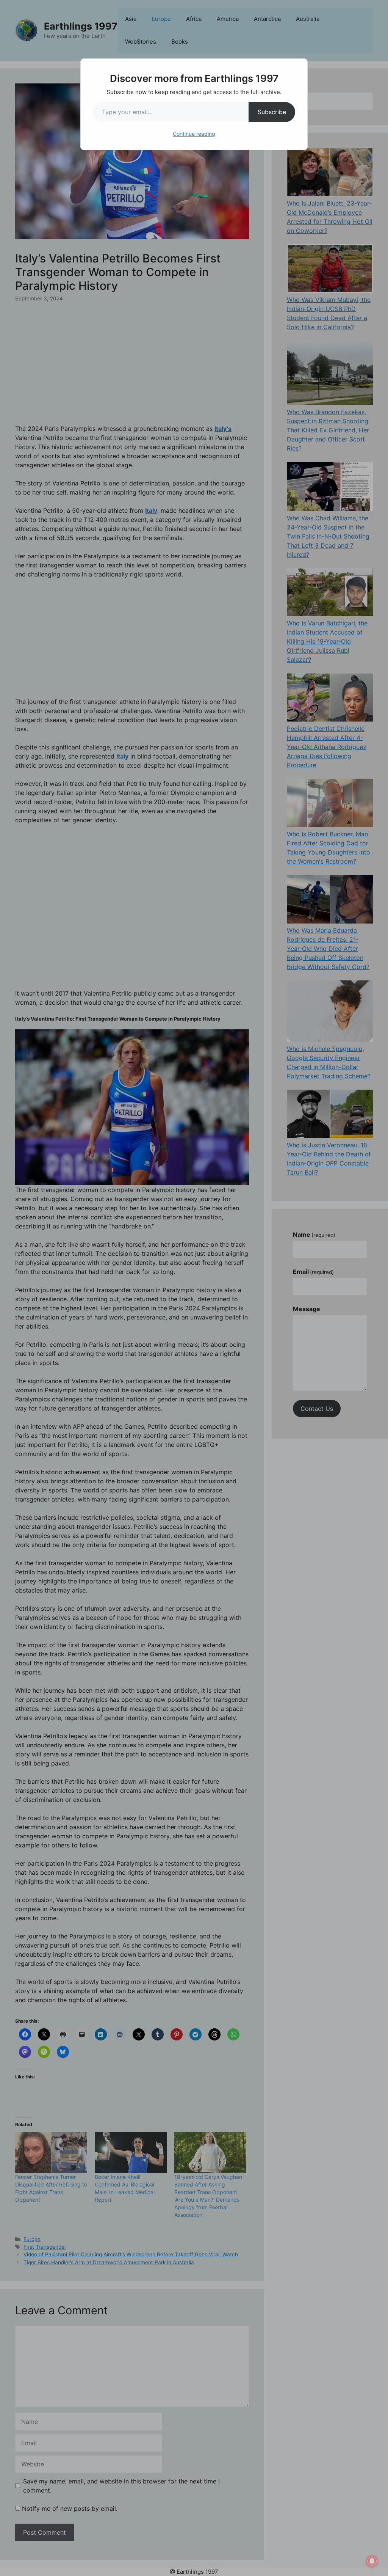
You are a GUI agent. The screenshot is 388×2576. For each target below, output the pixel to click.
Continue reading (194, 134)
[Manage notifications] (372, 2561)
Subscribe (272, 112)
